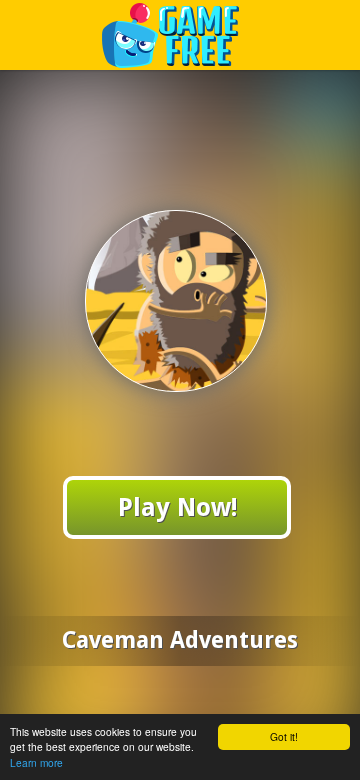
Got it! (284, 736)
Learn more (36, 762)
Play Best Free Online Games (180, 34)
